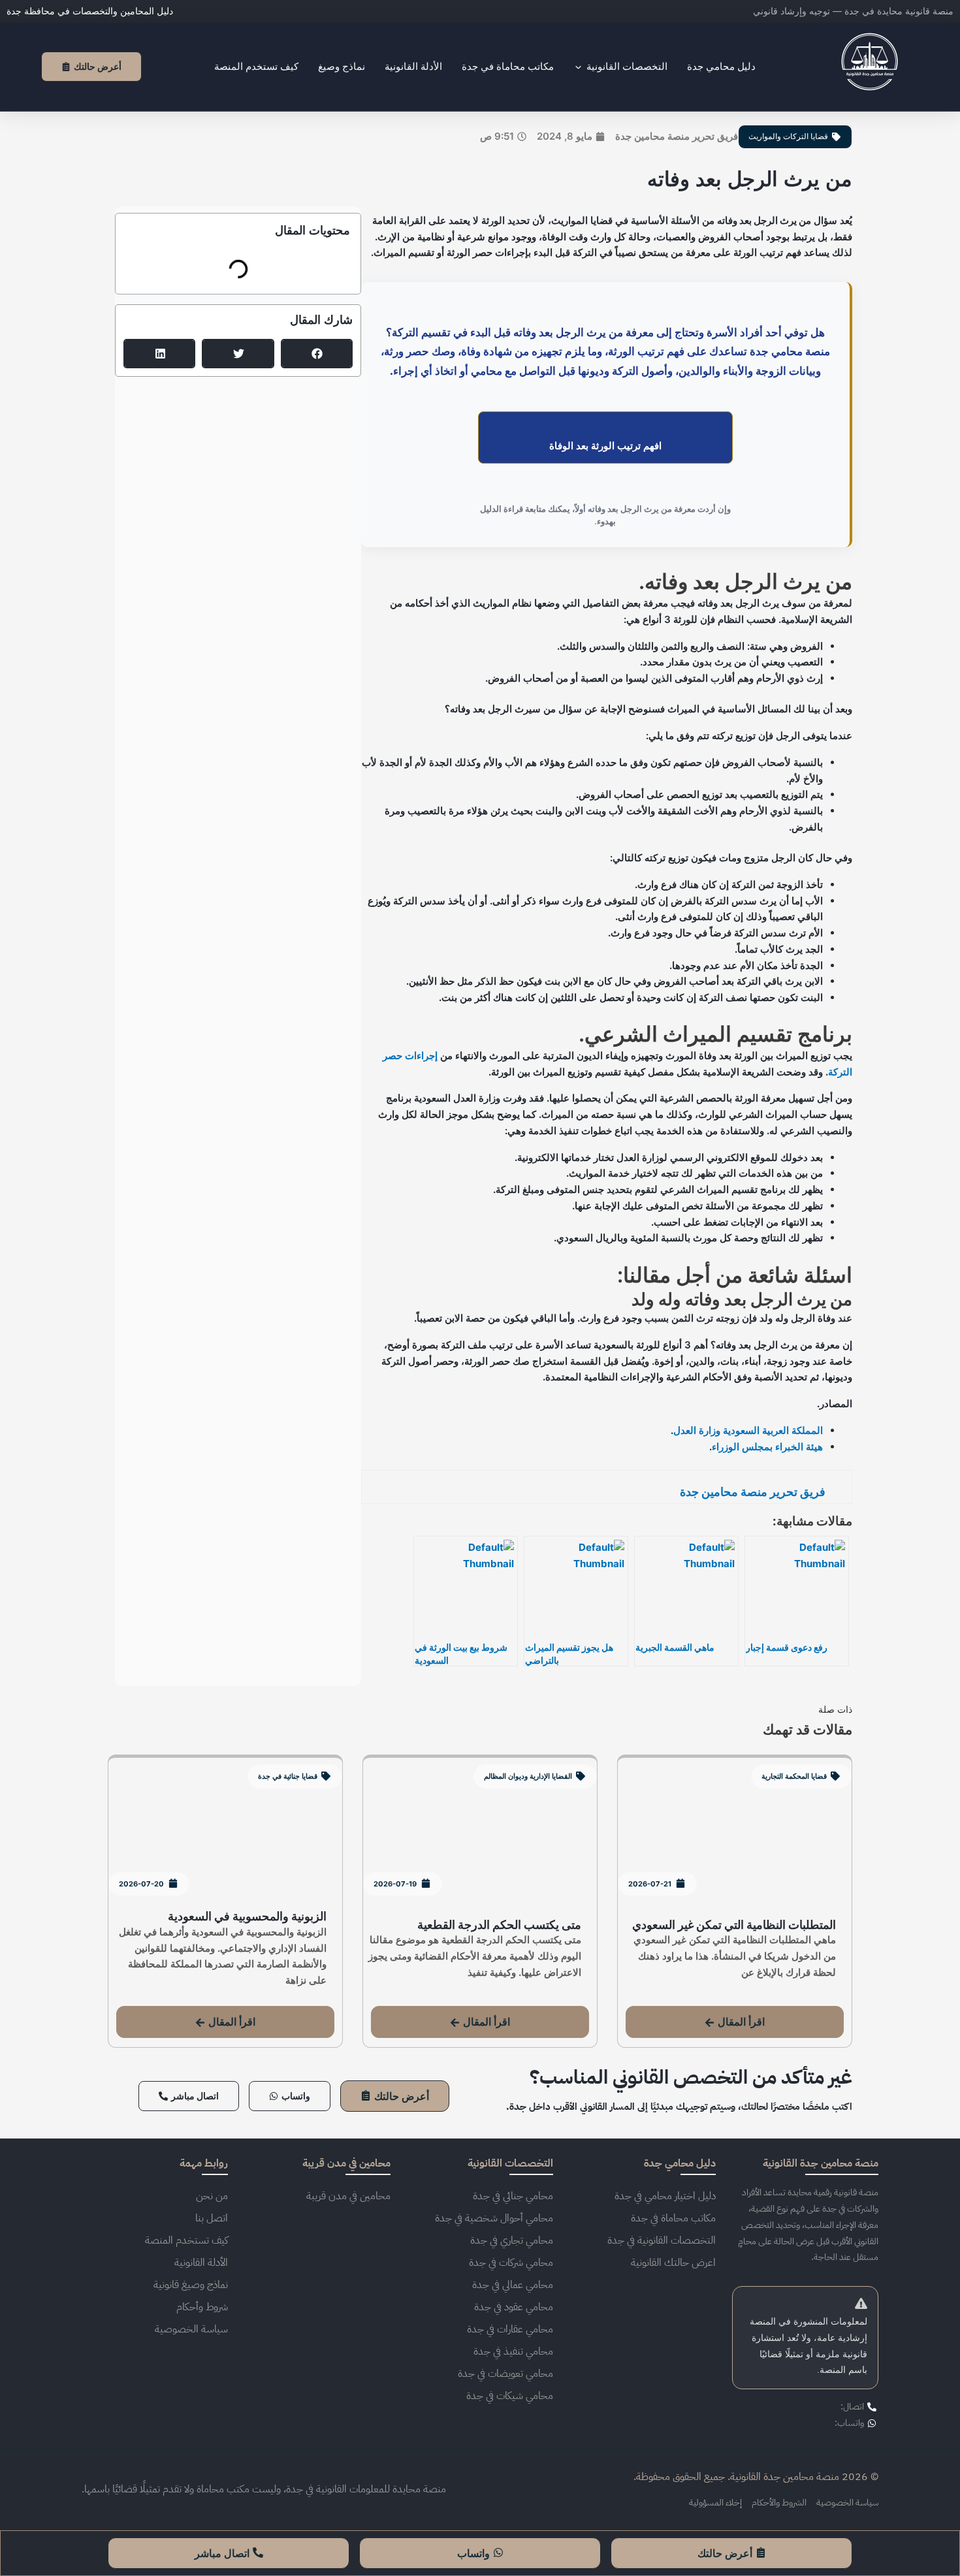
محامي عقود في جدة (514, 2307)
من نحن (212, 2196)
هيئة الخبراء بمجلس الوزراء (767, 1447)
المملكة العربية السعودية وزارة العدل (748, 1430)
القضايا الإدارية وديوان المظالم (528, 1776)
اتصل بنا (212, 2218)
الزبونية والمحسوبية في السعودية (247, 1916)
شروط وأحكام (202, 2307)
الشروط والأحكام (779, 2503)
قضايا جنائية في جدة (288, 1776)
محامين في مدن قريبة (348, 2196)
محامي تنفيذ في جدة (513, 2351)
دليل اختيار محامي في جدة (665, 2196)
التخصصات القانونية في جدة (662, 2240)
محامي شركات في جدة (511, 2263)
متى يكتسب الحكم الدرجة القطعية (499, 1925)
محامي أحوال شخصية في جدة (494, 2218)
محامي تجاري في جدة (512, 2240)
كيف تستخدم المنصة (186, 2240)
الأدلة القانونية (201, 2263)
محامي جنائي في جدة (513, 2196)
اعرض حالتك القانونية (673, 2263)
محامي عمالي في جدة (513, 2285)
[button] (317, 354)
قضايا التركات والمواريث (788, 136)
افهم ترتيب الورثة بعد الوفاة (605, 445)
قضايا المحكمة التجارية (794, 1776)
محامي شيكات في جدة (510, 2396)
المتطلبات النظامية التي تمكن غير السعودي (734, 1925)
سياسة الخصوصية (191, 2329)
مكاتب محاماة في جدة (673, 2218)
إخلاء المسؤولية (715, 2503)
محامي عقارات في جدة (510, 2329)
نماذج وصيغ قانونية (191, 2285)
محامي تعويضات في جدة (505, 2374)
